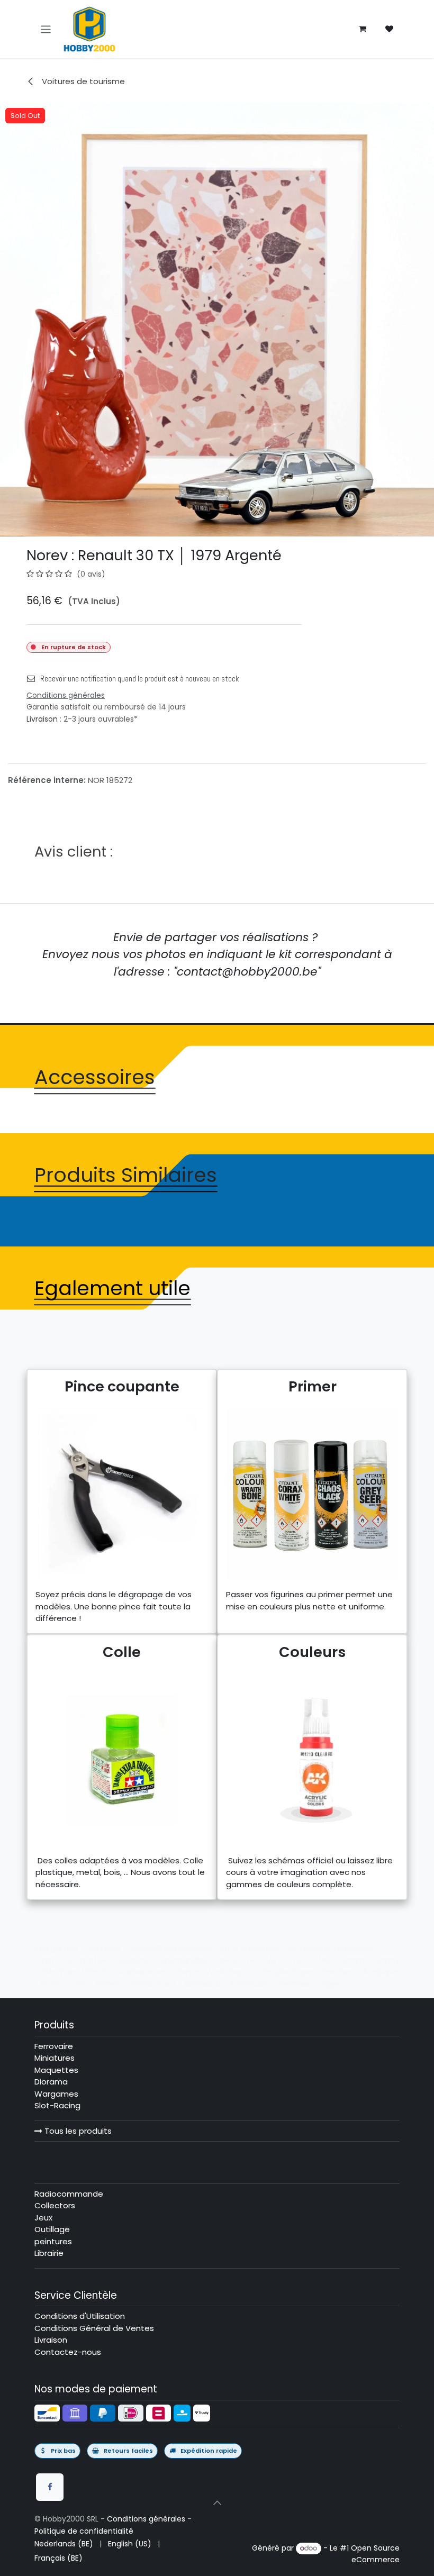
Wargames (56, 2094)
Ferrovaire (54, 2046)
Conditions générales (146, 2519)
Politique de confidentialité (84, 2531)
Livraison (42, 719)
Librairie (49, 2253)
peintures (53, 2241)
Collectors (55, 2205)
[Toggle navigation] (46, 29)
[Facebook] (50, 2487)
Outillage (52, 2229)
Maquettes (56, 2070)
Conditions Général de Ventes (94, 2328)
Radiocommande (69, 2194)
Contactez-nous (68, 2352)
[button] (217, 2502)
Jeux (43, 2218)
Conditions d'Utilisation (80, 2316)
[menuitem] (64, 2544)
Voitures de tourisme (82, 81)
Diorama (51, 2082)
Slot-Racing (57, 2105)
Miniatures (55, 2058)
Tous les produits (77, 2131)
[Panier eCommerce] (363, 29)
